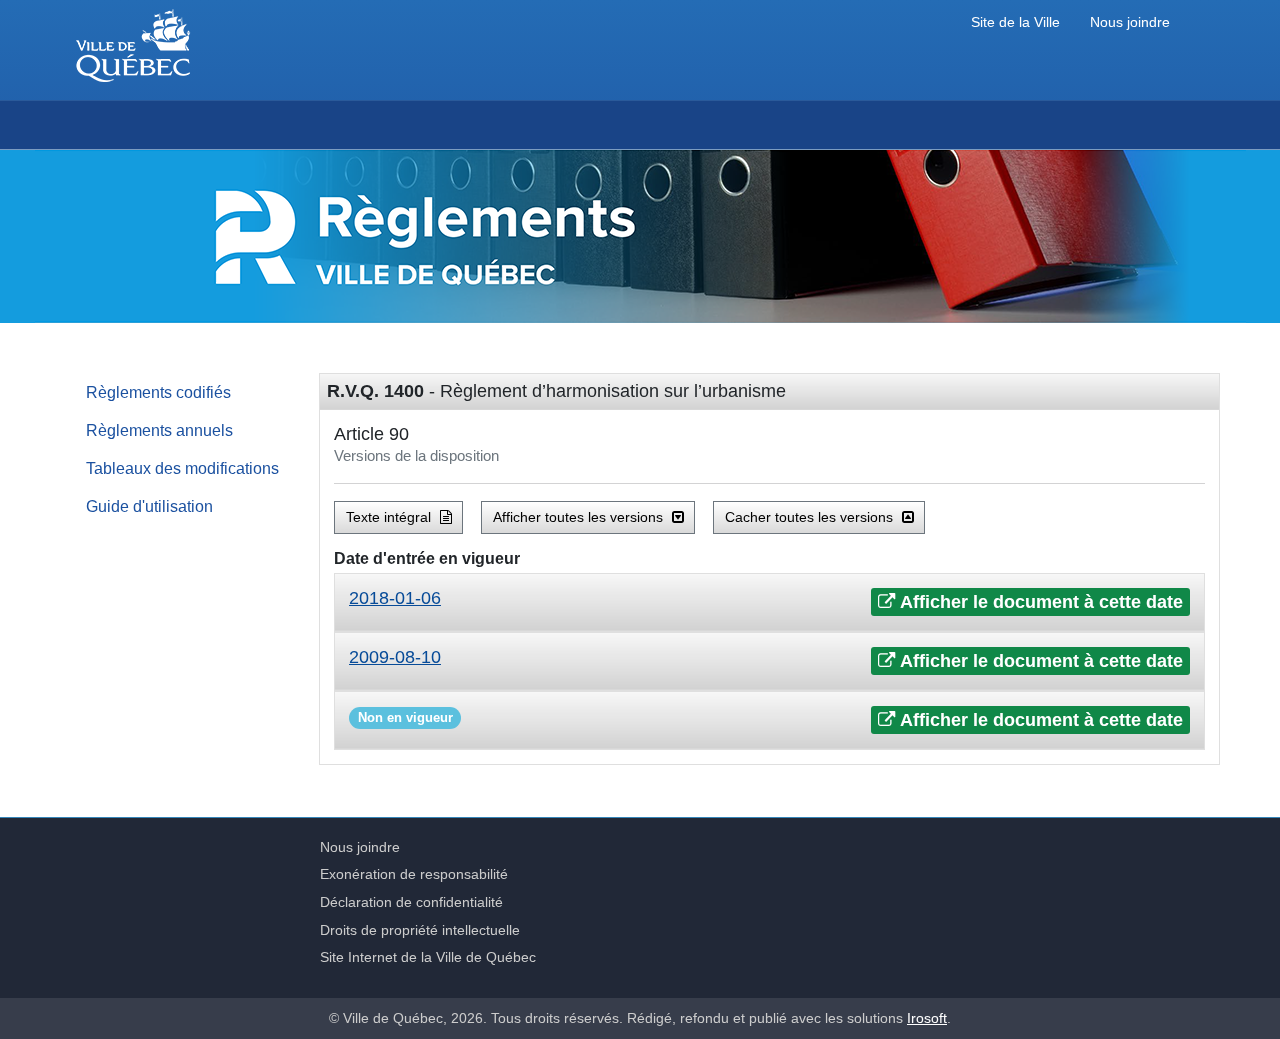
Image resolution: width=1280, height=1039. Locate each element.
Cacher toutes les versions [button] (811, 517)
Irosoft (927, 1018)
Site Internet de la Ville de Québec (428, 957)
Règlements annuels (159, 430)
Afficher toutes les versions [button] (580, 517)
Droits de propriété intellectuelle (420, 930)
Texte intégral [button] (390, 517)
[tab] (769, 602)
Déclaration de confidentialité (411, 902)
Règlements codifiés (158, 392)
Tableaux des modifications (182, 468)
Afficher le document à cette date (1039, 602)
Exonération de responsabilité (414, 874)
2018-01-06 (395, 598)
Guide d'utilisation (149, 506)
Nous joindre (1130, 22)
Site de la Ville (1015, 22)
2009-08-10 (395, 657)
